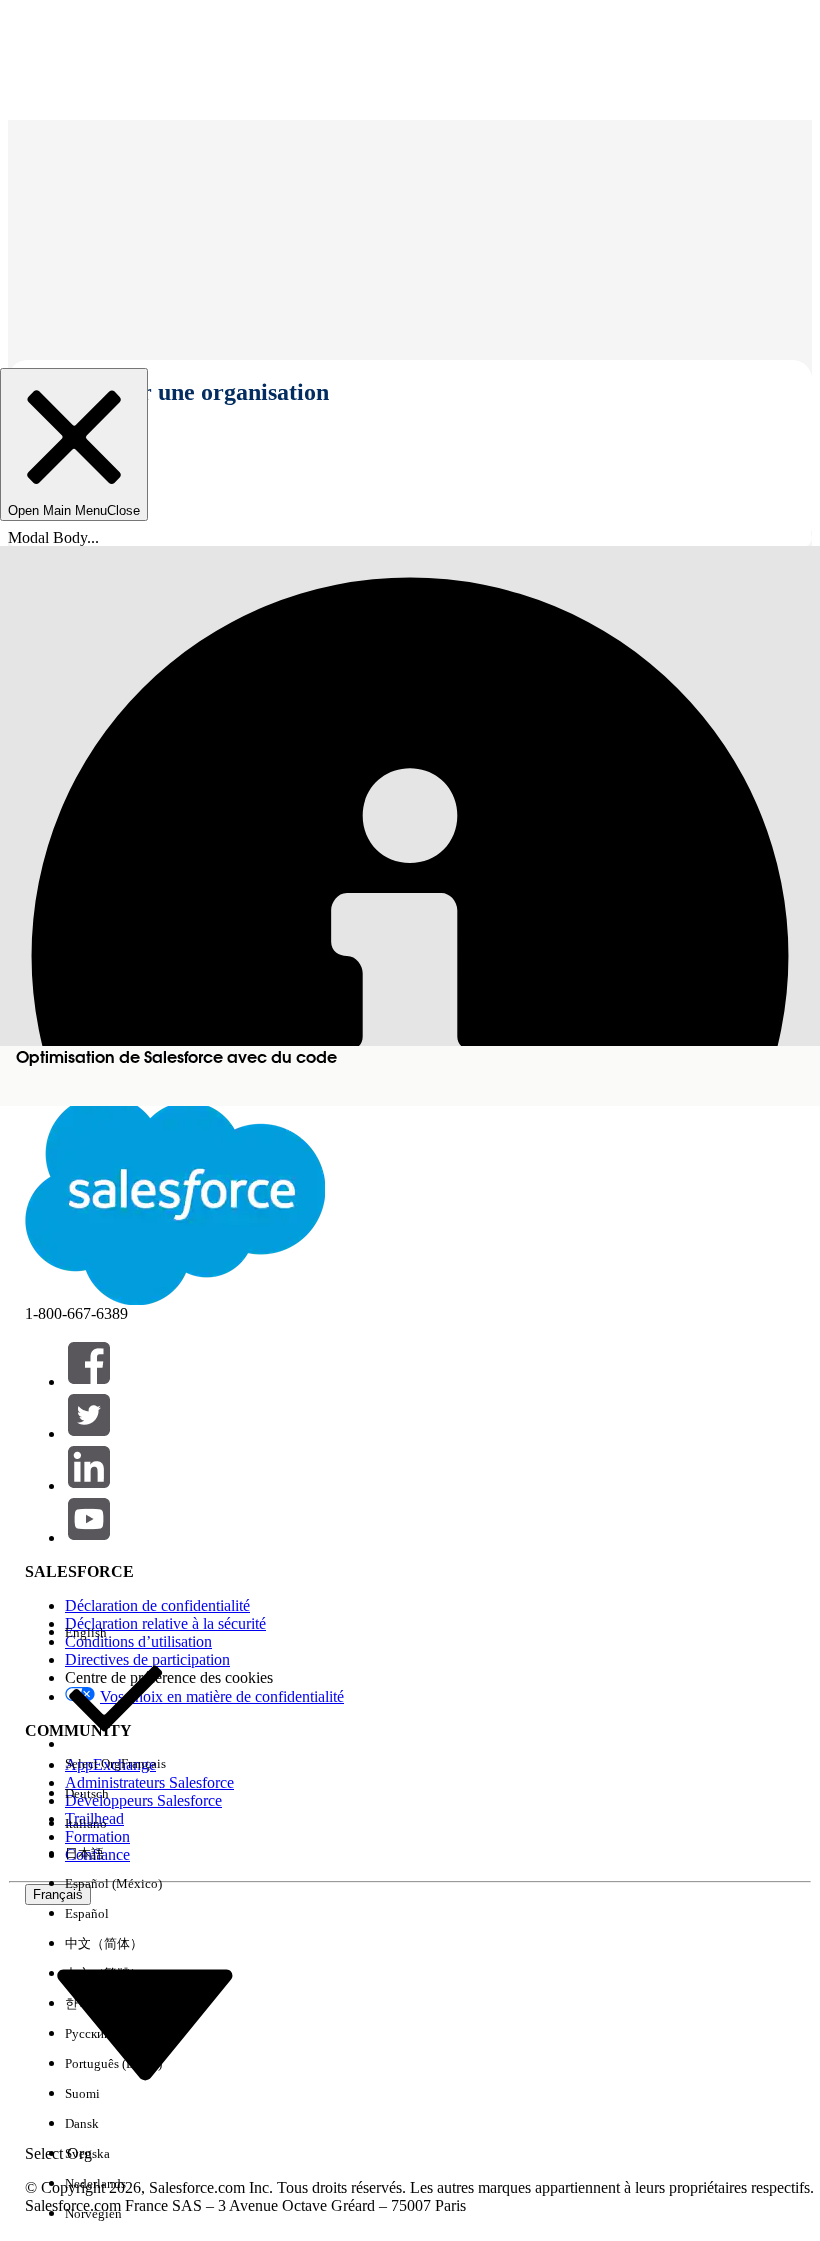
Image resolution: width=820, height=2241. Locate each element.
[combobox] (145, 2023)
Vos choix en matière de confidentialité (222, 1696)
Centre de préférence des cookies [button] (169, 1677)
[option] (115, 1633)
